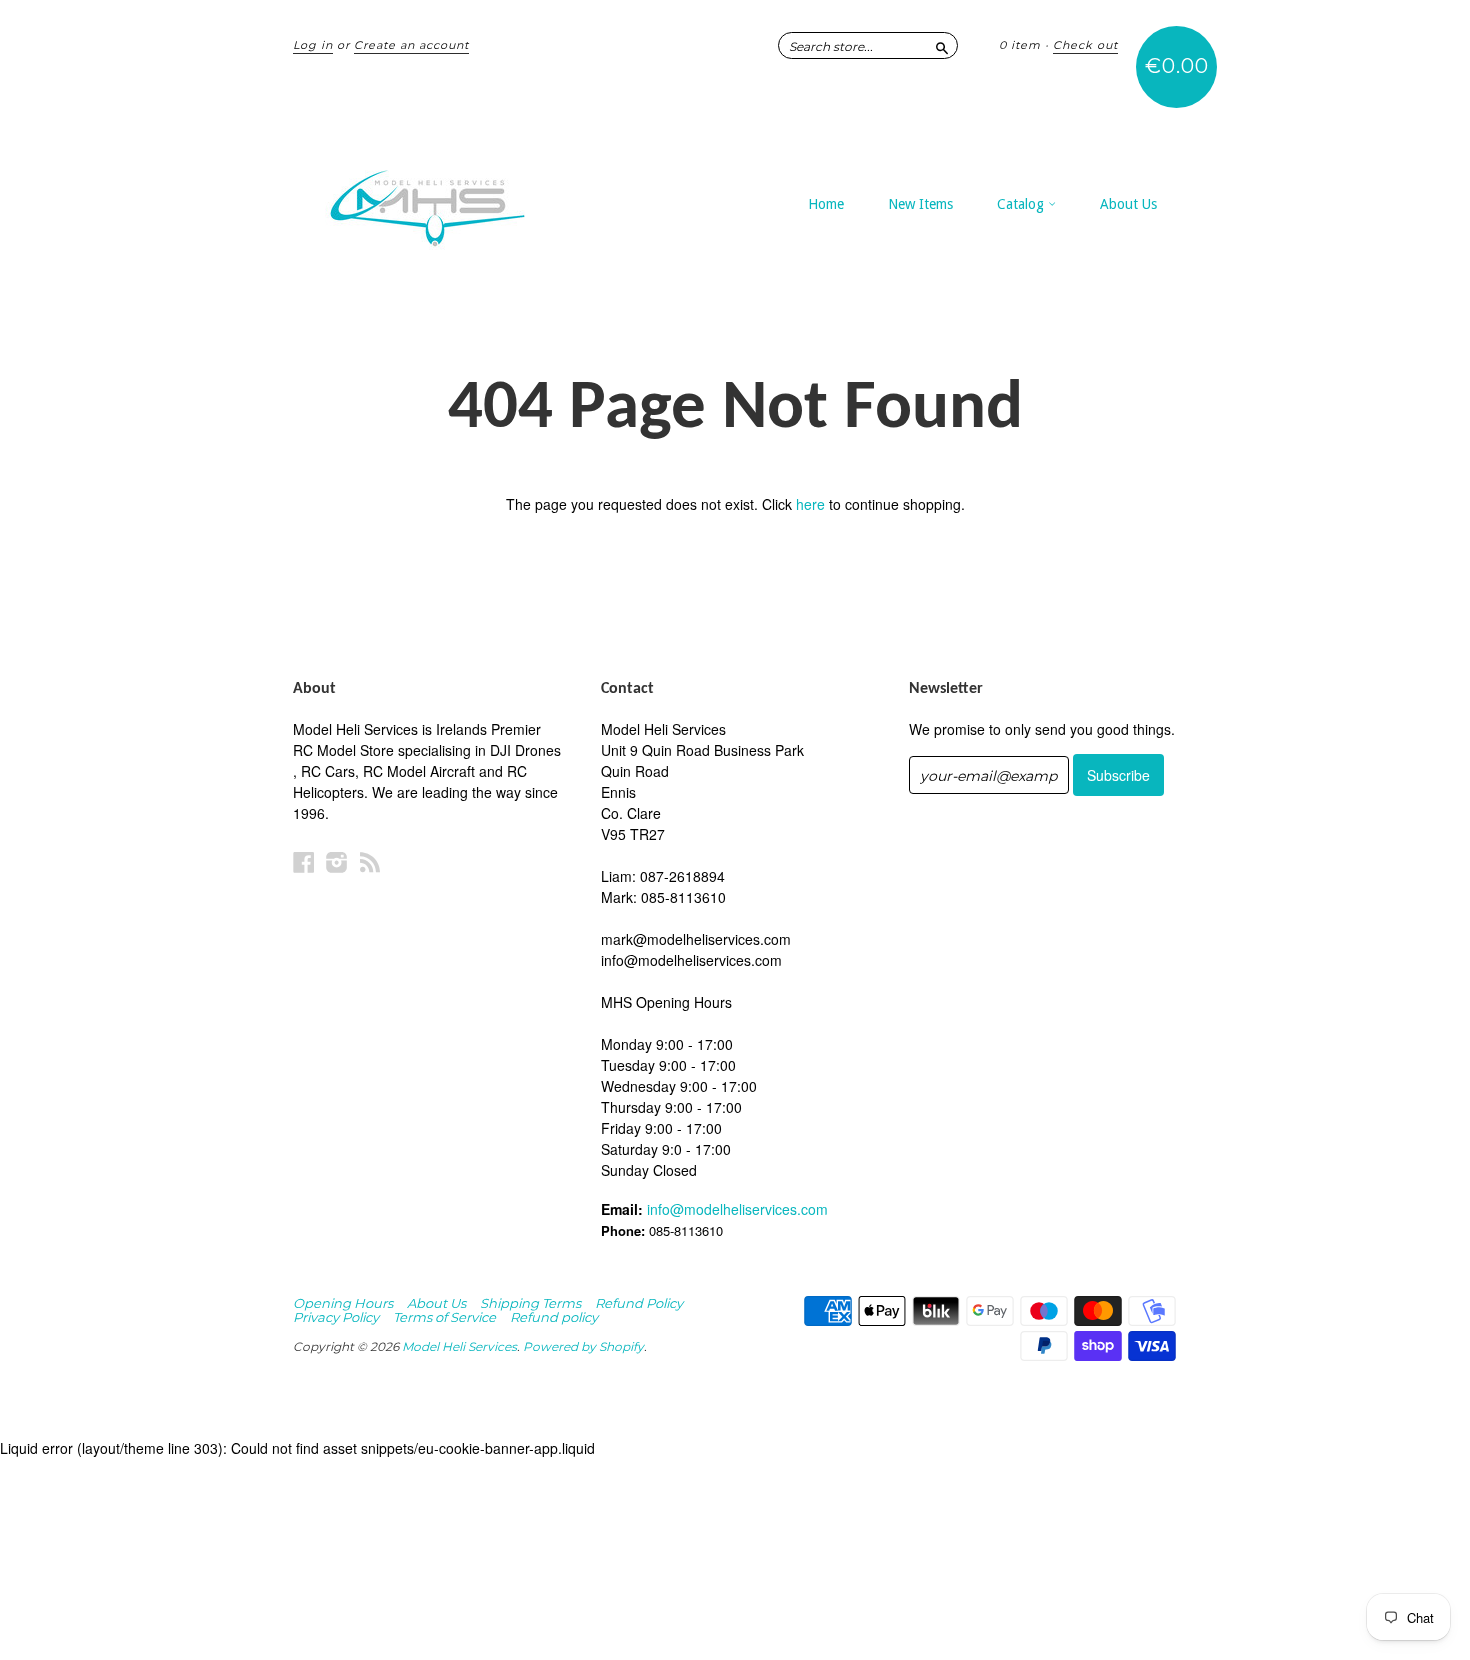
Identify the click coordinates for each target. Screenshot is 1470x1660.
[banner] (477, 198)
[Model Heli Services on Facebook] (304, 861)
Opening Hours (343, 1303)
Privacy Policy (336, 1317)
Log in (313, 45)
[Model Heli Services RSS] (370, 861)
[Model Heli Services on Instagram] (337, 861)
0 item (1020, 45)
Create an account (411, 45)
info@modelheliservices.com (737, 1209)
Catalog (1022, 204)
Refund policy (554, 1317)
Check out (1085, 45)
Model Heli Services (459, 1346)
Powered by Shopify (583, 1346)
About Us (1128, 204)
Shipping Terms (530, 1303)
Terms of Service (444, 1317)
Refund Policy (639, 1303)
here (810, 504)
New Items (920, 204)
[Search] (942, 45)
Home (826, 204)
